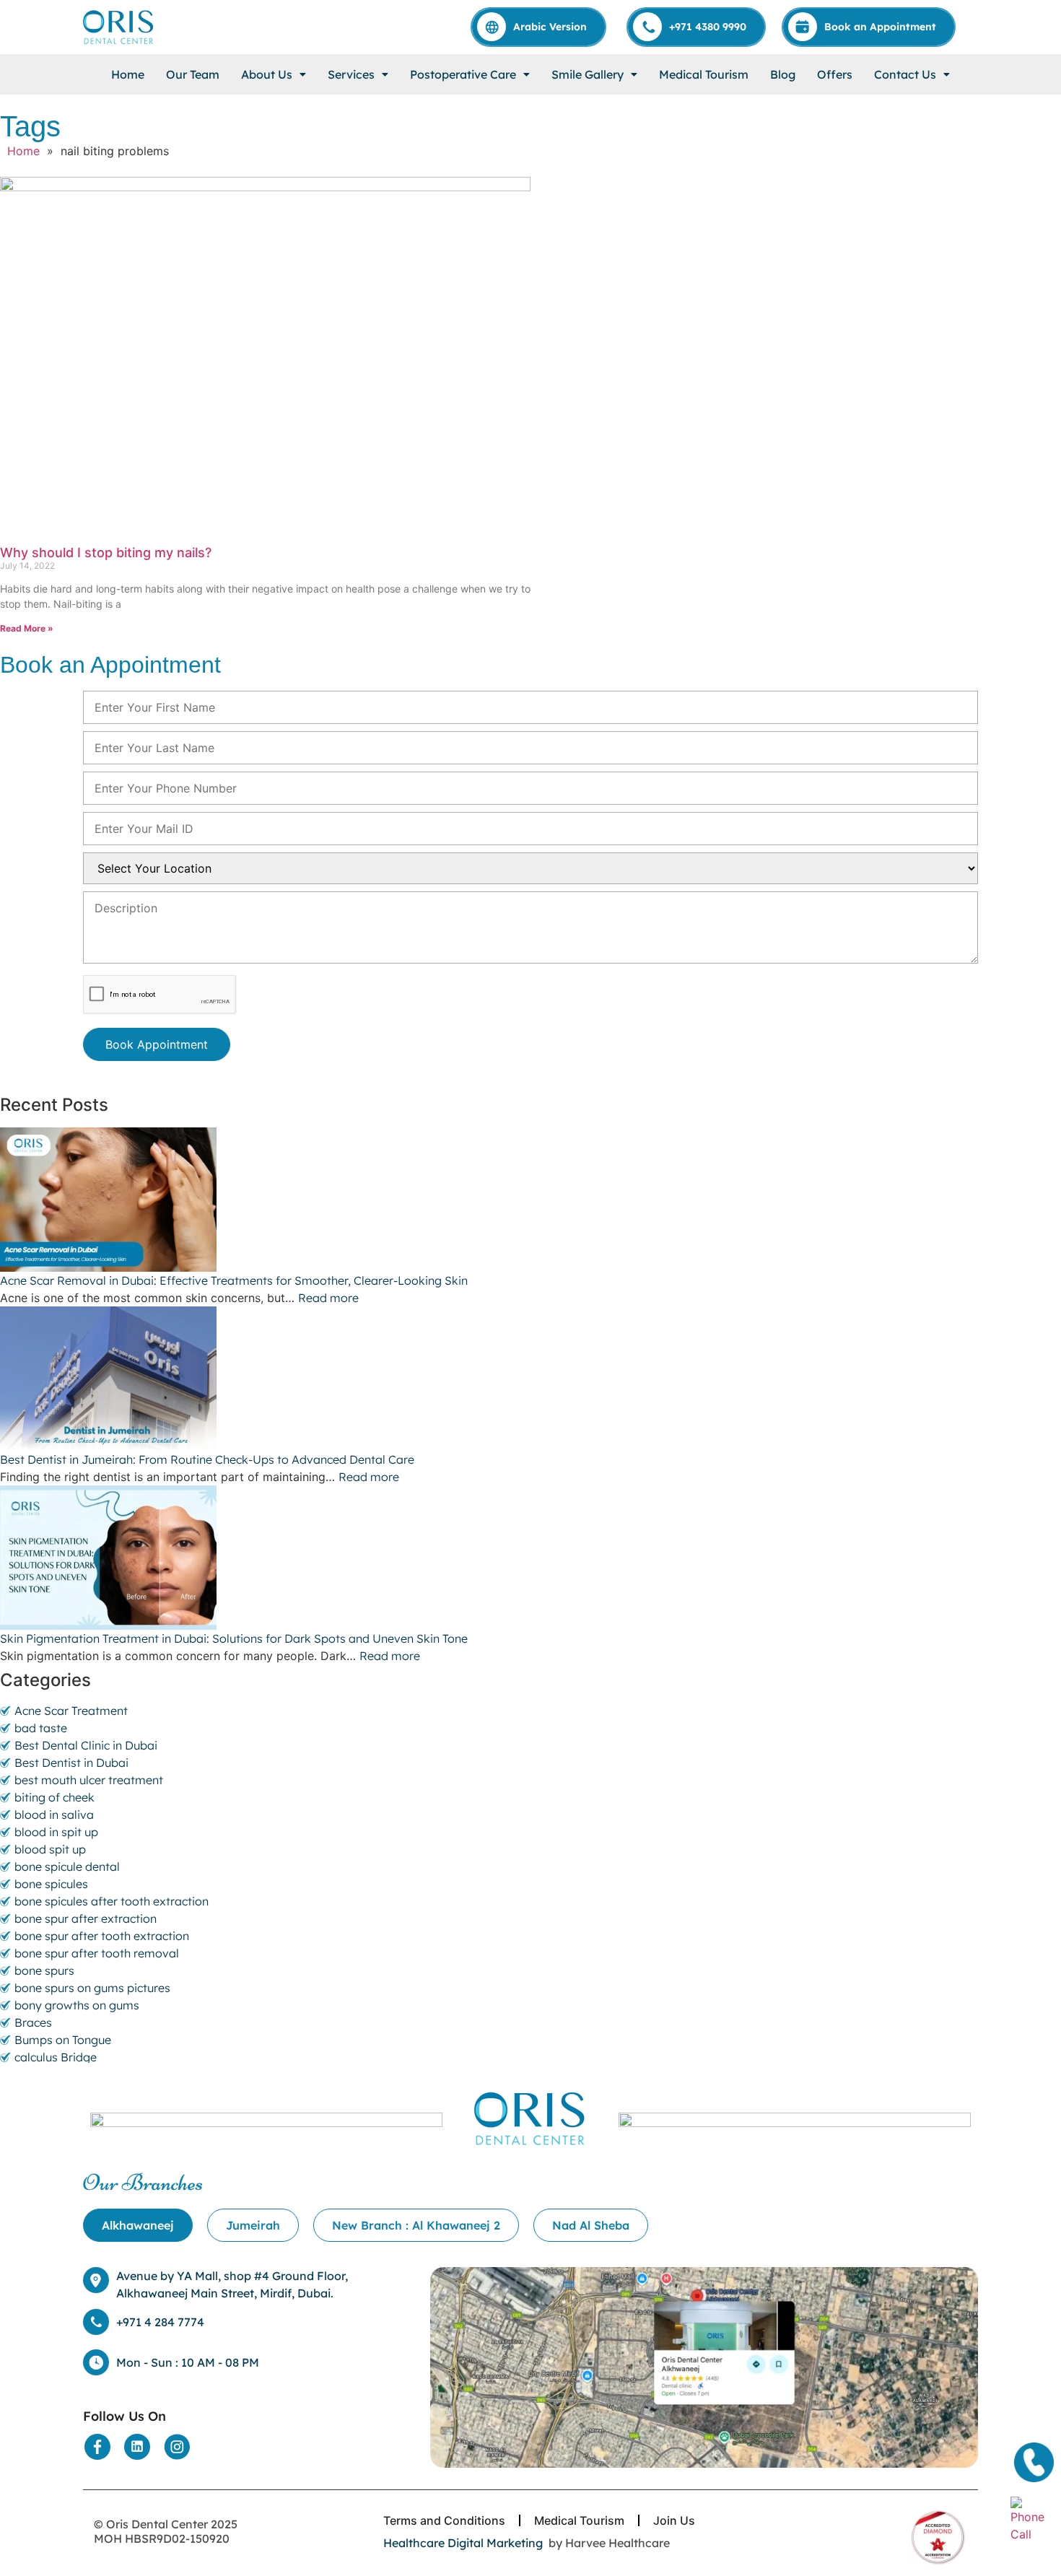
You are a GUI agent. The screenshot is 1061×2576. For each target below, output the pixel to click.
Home (128, 74)
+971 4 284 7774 (160, 2322)
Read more (328, 1298)
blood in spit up (56, 1832)
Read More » (27, 628)
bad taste (41, 1728)
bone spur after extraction (86, 1918)
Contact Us (905, 74)
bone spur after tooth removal (97, 1953)
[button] (274, 74)
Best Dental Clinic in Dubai (86, 1745)
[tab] (138, 2225)
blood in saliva (54, 1815)
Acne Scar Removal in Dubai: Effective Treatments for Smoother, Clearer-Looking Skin (235, 1280)
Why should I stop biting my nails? (106, 553)
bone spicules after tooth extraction (112, 1901)
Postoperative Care (463, 74)
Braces (33, 2022)
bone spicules (51, 1884)
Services (351, 74)
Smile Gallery (588, 74)
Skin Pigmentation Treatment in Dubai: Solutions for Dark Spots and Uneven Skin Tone (234, 1638)
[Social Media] (97, 2447)
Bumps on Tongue (63, 2040)
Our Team (193, 74)
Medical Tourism (704, 74)
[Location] (704, 2367)
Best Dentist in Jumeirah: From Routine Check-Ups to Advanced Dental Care (209, 1459)
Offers (835, 74)
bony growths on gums (77, 2005)
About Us (267, 74)
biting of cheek (54, 1797)
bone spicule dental (67, 1866)
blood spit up (50, 1849)
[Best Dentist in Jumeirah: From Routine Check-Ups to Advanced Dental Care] (530, 1379)
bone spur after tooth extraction (102, 1936)
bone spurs (44, 1970)
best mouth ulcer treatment (89, 1780)
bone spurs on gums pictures (92, 1988)
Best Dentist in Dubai (71, 1763)
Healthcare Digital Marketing (463, 2543)
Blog (783, 74)
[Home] (119, 27)
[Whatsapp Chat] (1032, 2518)
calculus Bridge (56, 2057)
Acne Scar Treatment (71, 1711)
